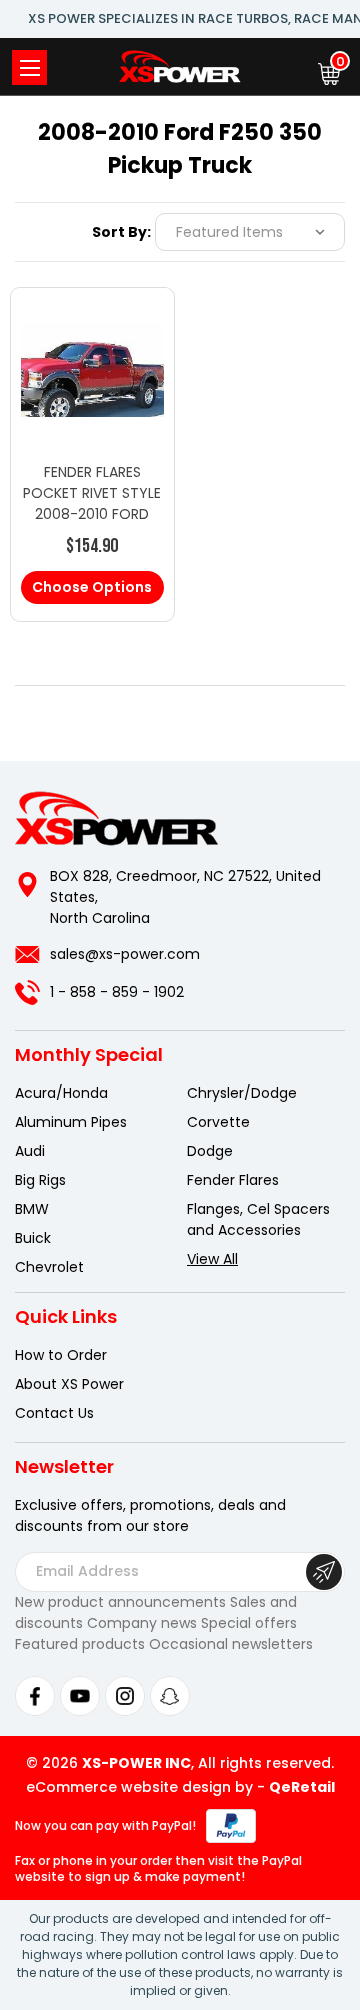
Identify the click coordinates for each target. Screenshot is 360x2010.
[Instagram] (125, 1696)
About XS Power (69, 1384)
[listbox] (250, 232)
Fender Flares (233, 1180)
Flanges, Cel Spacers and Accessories (258, 1219)
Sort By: (121, 232)
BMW (32, 1209)
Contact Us (54, 1413)
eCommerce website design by (139, 1787)
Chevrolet (49, 1267)
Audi (30, 1151)
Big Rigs (40, 1180)
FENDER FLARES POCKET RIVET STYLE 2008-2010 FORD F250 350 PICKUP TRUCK (92, 514)
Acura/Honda (61, 1093)
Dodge (210, 1151)
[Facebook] (35, 1696)
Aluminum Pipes (71, 1122)
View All (212, 1259)
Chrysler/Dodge (242, 1093)
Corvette (218, 1122)
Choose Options (92, 587)
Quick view (92, 349)
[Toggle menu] (29, 67)
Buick (33, 1238)
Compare (83, 389)
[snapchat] (170, 1696)
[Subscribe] (324, 1572)
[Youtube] (80, 1696)
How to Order (61, 1355)
